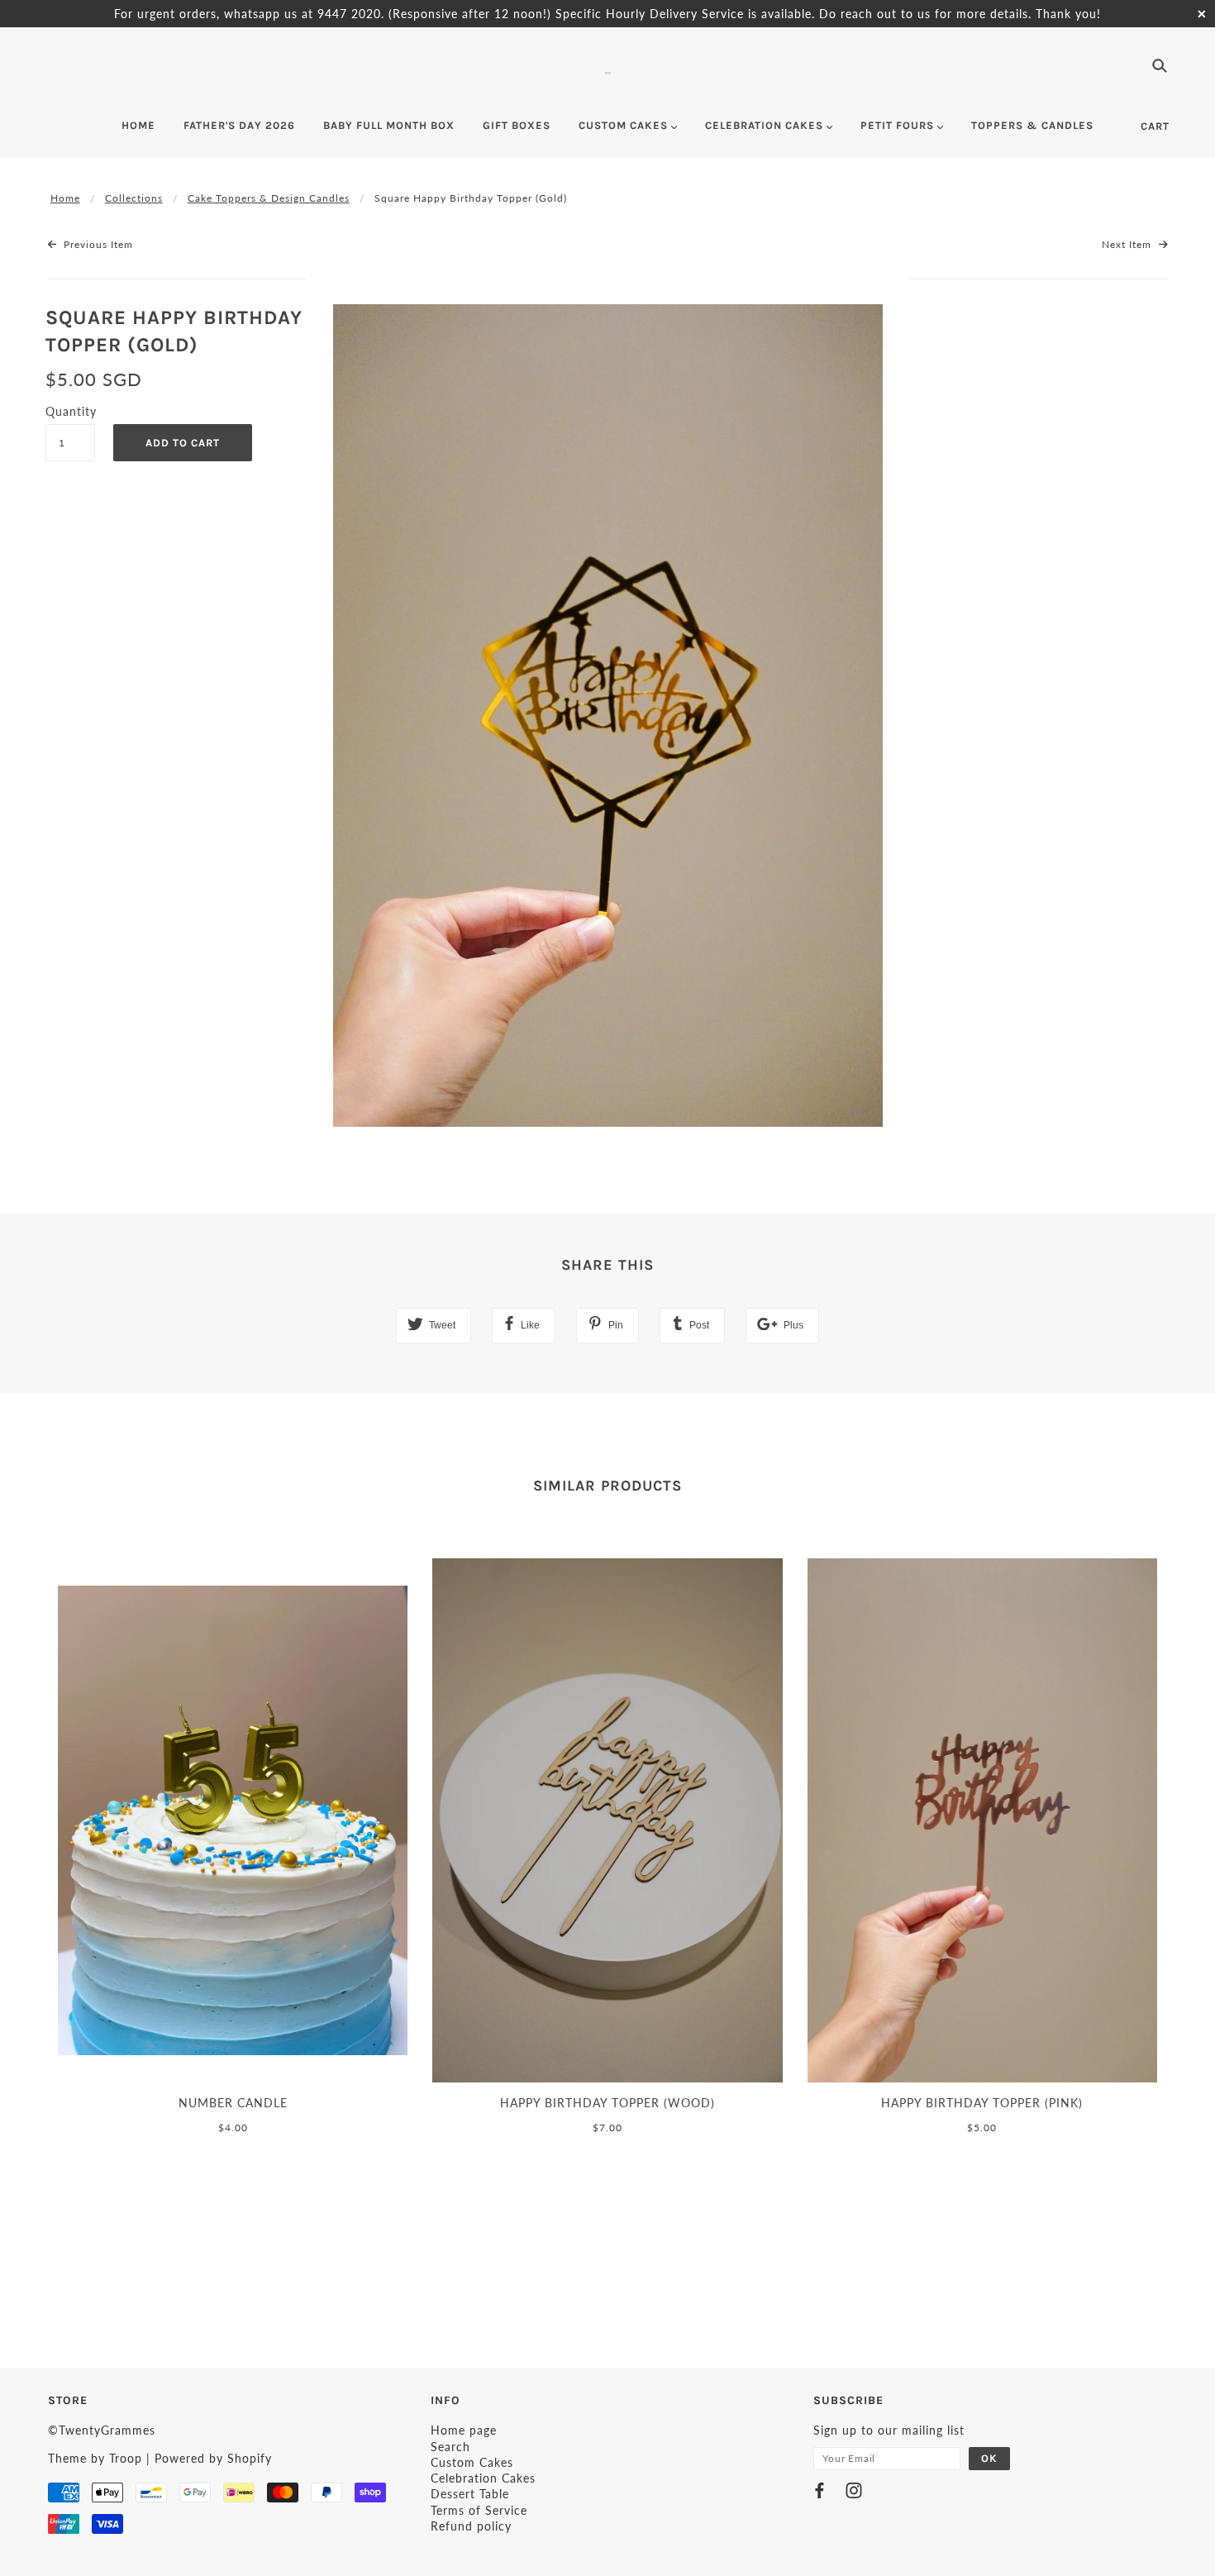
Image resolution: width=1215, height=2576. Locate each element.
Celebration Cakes (483, 2478)
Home (65, 198)
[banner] (608, 71)
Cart (1155, 126)
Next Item (1128, 244)
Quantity (70, 411)
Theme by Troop (95, 2458)
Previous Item (97, 244)
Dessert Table (470, 2494)
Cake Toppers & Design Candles (269, 198)
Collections (134, 198)
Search (450, 2447)
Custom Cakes (472, 2462)
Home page (464, 2430)
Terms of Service (479, 2510)
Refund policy (471, 2526)
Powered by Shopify (213, 2458)
